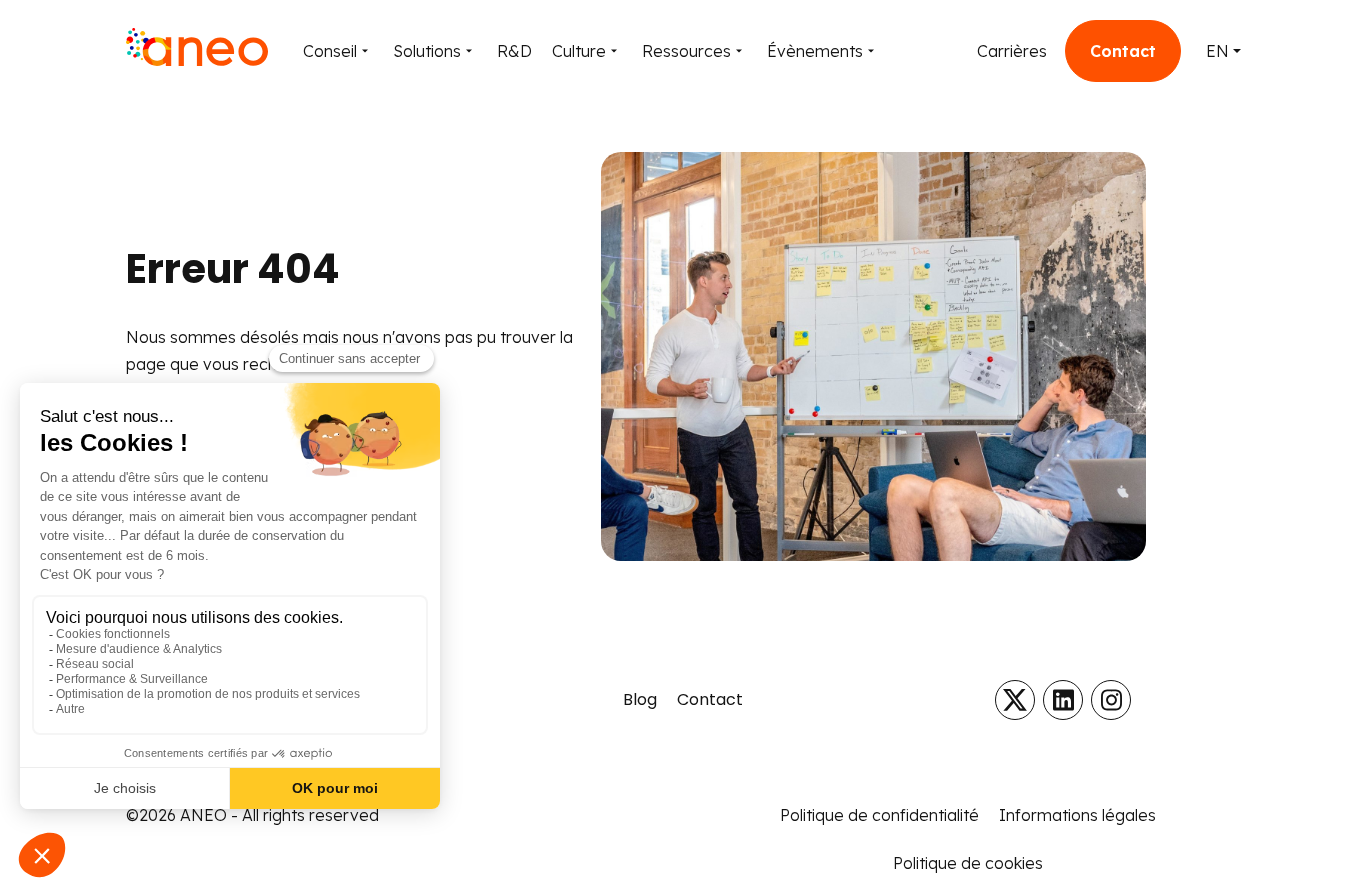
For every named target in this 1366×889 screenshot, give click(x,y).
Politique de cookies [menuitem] (968, 863)
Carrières (1012, 51)
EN (1217, 51)
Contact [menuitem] (710, 699)
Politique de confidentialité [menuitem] (879, 815)
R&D (514, 51)
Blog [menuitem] (640, 699)
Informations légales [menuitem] (1077, 815)
